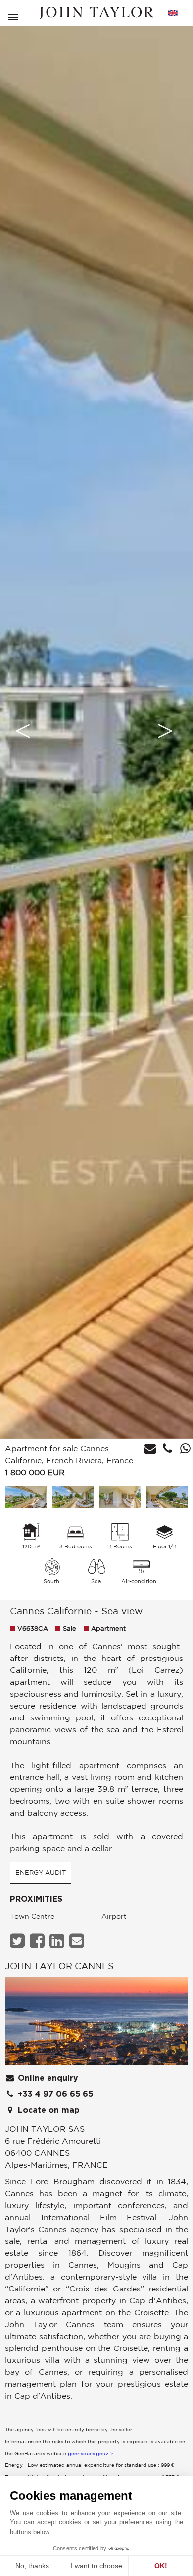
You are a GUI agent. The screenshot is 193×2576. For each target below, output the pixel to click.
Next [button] (165, 731)
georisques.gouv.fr (91, 2453)
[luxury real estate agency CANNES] (96, 2024)
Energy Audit (41, 1872)
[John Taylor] (96, 13)
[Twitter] (19, 1941)
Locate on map (48, 2110)
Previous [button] (23, 731)
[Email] (78, 1941)
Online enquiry (47, 2078)
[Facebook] (38, 1941)
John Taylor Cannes (59, 1966)
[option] (96, 731)
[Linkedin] (58, 1941)
